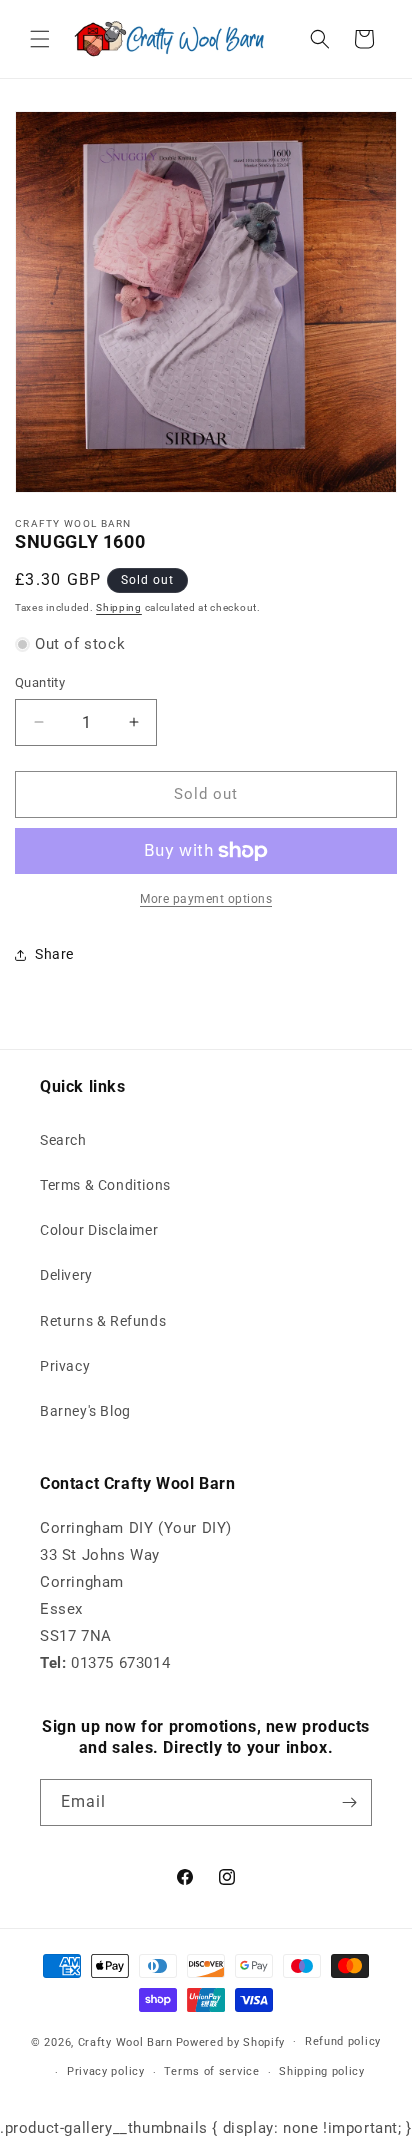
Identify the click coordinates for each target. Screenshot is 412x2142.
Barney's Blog (85, 1411)
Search (63, 1140)
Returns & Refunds (103, 1321)
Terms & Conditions (105, 1185)
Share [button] (54, 954)
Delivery (66, 1275)
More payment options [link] (206, 899)
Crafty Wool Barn (125, 2041)
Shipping (119, 607)
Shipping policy (322, 2071)
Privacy (65, 1366)
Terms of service (211, 2071)
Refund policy (343, 2041)
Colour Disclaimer (99, 1230)
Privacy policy (106, 2071)
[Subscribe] (349, 1802)
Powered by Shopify (231, 2041)
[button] (40, 39)
